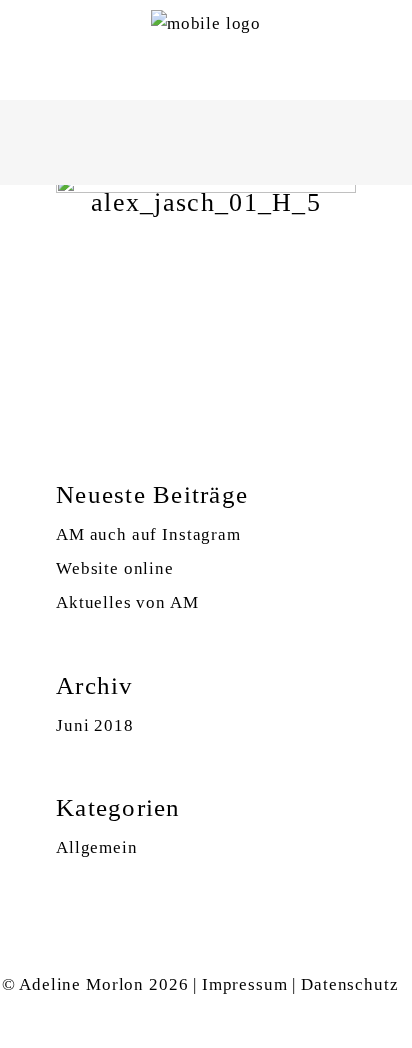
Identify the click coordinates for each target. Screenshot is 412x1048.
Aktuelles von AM (127, 602)
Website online (115, 568)
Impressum (245, 984)
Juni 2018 (95, 725)
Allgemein (97, 847)
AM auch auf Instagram (148, 534)
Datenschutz (349, 984)
